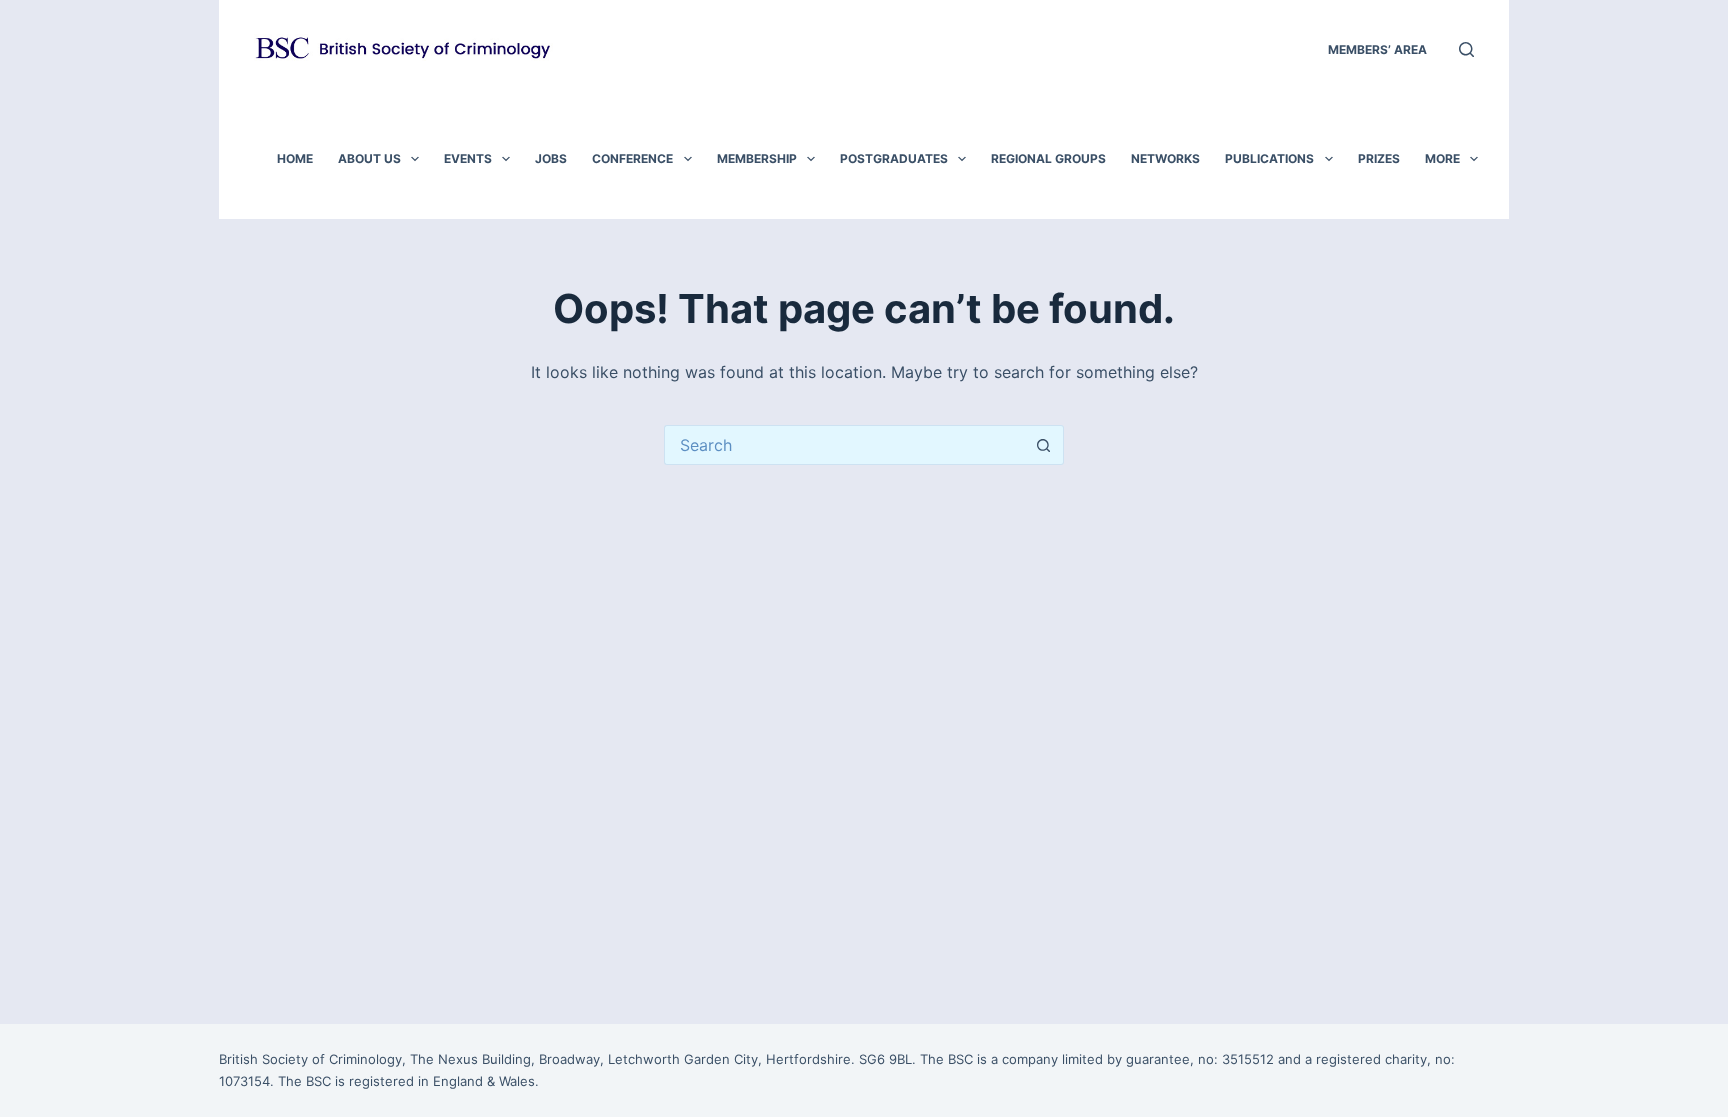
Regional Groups (1048, 158)
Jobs (551, 158)
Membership (757, 158)
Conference (632, 158)
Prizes (1379, 158)
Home (295, 158)
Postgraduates (894, 158)
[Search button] (1044, 445)
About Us (369, 158)
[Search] (1466, 49)
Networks (1165, 158)
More (1442, 158)
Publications (1269, 158)
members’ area (1377, 49)
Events (468, 158)
